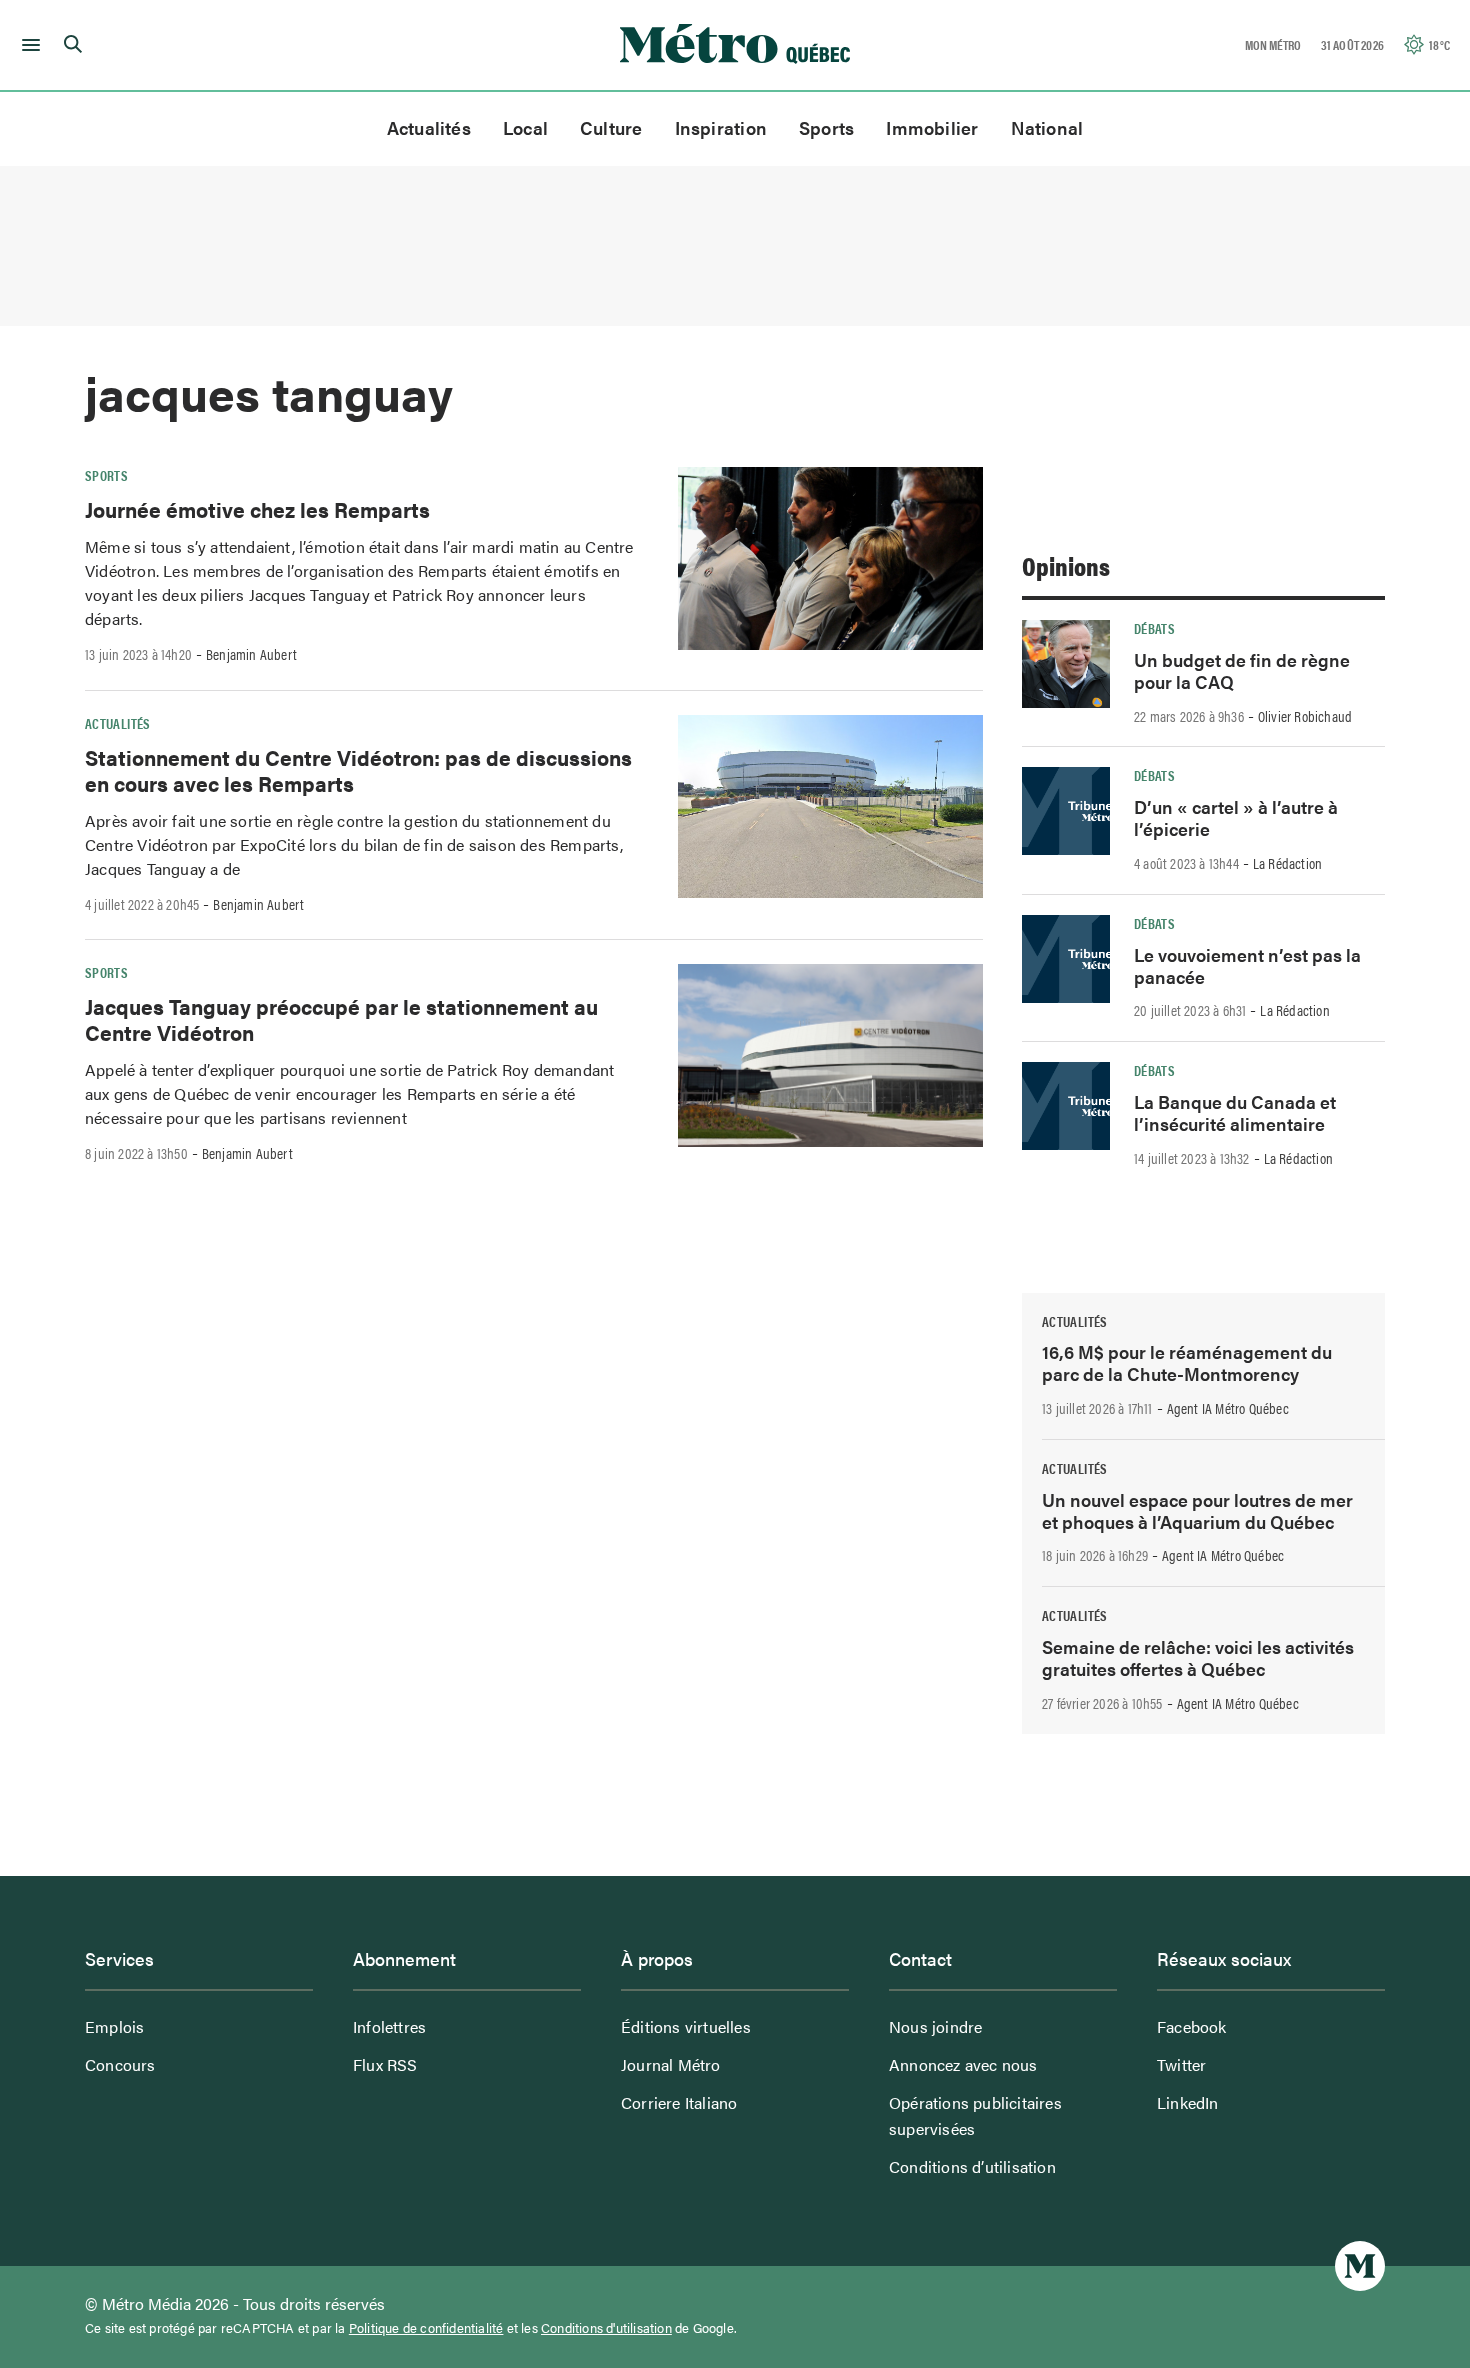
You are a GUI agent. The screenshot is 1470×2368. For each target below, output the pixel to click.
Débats (1154, 628)
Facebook (1192, 2026)
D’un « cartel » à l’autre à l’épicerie (1236, 817)
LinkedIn (1188, 2102)
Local (525, 127)
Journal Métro (671, 2064)
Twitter (1181, 2064)
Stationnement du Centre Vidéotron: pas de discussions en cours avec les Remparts (358, 770)
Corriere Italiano (679, 2102)
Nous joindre (935, 2026)
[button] (27, 45)
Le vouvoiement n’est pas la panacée (1247, 965)
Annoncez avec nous (963, 2064)
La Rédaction (1287, 863)
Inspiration (721, 127)
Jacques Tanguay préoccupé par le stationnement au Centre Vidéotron (341, 1019)
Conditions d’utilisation (972, 2166)
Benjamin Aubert (251, 654)
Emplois (114, 2026)
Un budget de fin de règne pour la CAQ (1242, 670)
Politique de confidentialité (426, 2328)
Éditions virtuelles (686, 2026)
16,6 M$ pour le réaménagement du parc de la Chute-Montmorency (1187, 1362)
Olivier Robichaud (1305, 716)
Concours (120, 2064)
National (1047, 127)
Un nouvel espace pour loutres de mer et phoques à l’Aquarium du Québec (1197, 1510)
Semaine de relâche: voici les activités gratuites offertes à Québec (1198, 1657)
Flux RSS (385, 2064)
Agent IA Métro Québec (1228, 1408)
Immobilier (932, 127)
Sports (826, 127)
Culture (611, 127)
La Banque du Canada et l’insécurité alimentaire (1235, 1112)
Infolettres (389, 2026)
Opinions (1066, 565)
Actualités (429, 127)
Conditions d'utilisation (606, 2328)
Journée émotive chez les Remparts (257, 509)
